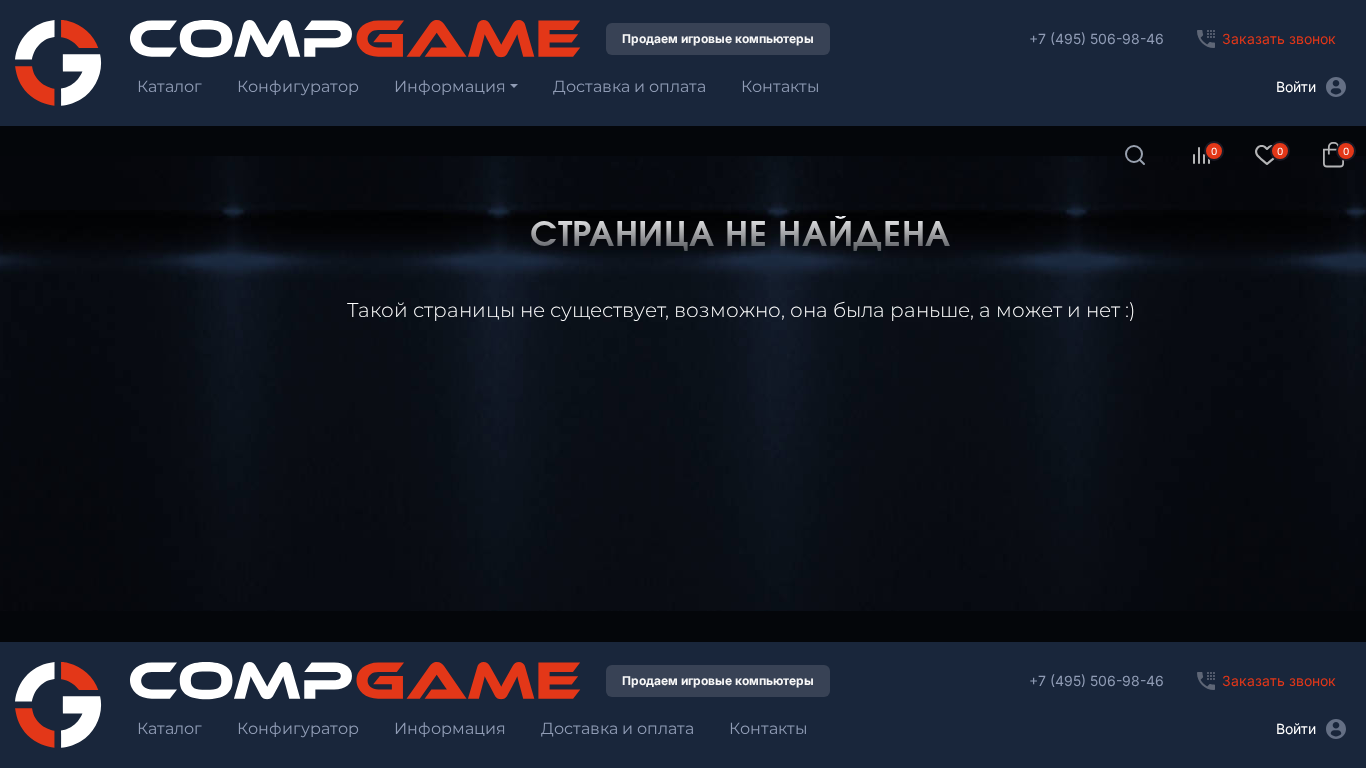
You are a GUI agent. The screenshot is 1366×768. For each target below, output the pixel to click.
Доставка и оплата (629, 86)
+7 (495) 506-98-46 (1096, 38)
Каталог (169, 86)
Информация (450, 86)
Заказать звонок (1279, 38)
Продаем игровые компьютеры (718, 38)
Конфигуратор (298, 86)
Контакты (780, 86)
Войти (1296, 86)
